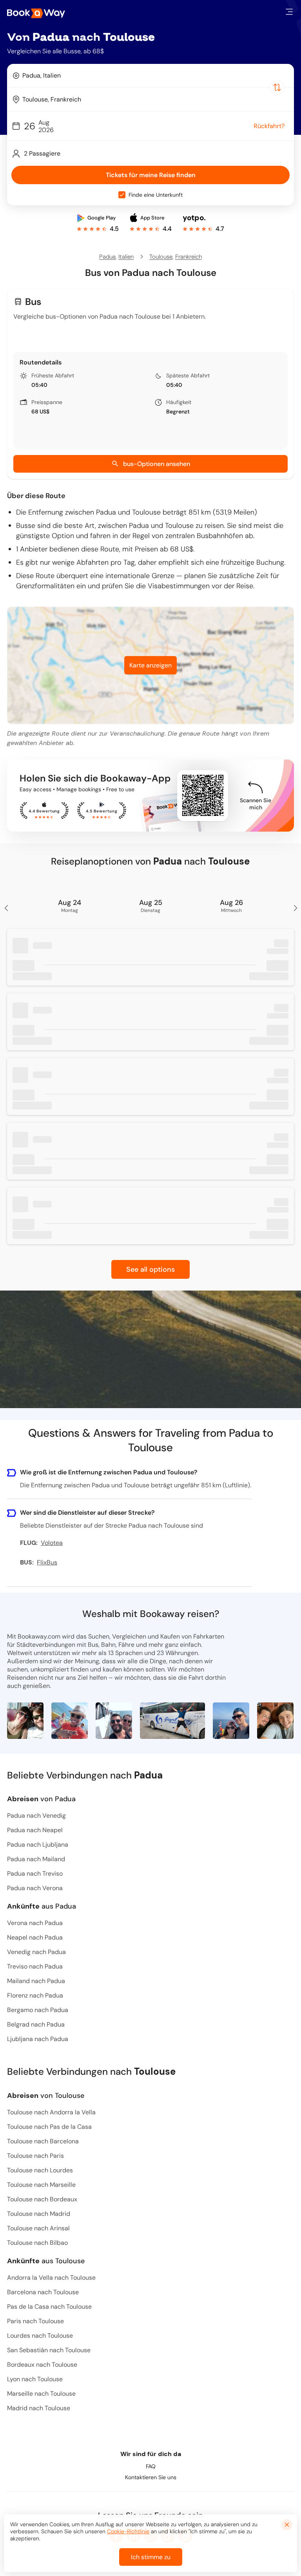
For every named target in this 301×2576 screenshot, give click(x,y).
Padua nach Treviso (35, 1874)
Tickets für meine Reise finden (151, 175)
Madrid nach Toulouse (39, 2408)
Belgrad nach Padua (36, 2024)
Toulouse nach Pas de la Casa (49, 2127)
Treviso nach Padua (35, 1966)
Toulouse (161, 257)
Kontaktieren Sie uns (151, 2477)
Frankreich (189, 257)
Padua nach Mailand (36, 1859)
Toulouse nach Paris (35, 2156)
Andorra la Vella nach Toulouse (51, 2278)
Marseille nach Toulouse (41, 2394)
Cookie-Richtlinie (128, 2531)
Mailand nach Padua (36, 1981)
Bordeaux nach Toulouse (42, 2365)
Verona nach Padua (35, 1923)
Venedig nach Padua (36, 1952)
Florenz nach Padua (35, 1995)
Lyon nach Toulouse (35, 2379)
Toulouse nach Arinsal (38, 2228)
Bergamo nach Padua (38, 2010)
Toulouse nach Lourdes (40, 2170)
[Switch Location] (277, 87)
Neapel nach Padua (35, 1937)
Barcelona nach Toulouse (43, 2292)
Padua (107, 257)
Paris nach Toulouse (35, 2321)
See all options (150, 1269)
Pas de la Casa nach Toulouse (49, 2307)
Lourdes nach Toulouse (40, 2336)
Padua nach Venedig (36, 1816)
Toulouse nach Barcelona (43, 2141)
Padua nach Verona (35, 1888)
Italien (126, 257)
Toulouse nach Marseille (41, 2185)
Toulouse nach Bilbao (37, 2243)
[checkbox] (122, 195)
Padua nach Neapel (35, 1830)
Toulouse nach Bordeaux (42, 2199)
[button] (289, 12)
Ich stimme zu (151, 2557)
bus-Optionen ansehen (157, 464)
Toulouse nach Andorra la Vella (51, 2112)
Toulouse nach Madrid (39, 2214)
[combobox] (150, 76)
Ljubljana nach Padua (38, 2039)
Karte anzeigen (150, 665)
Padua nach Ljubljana (38, 1845)
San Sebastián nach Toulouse (49, 2350)
